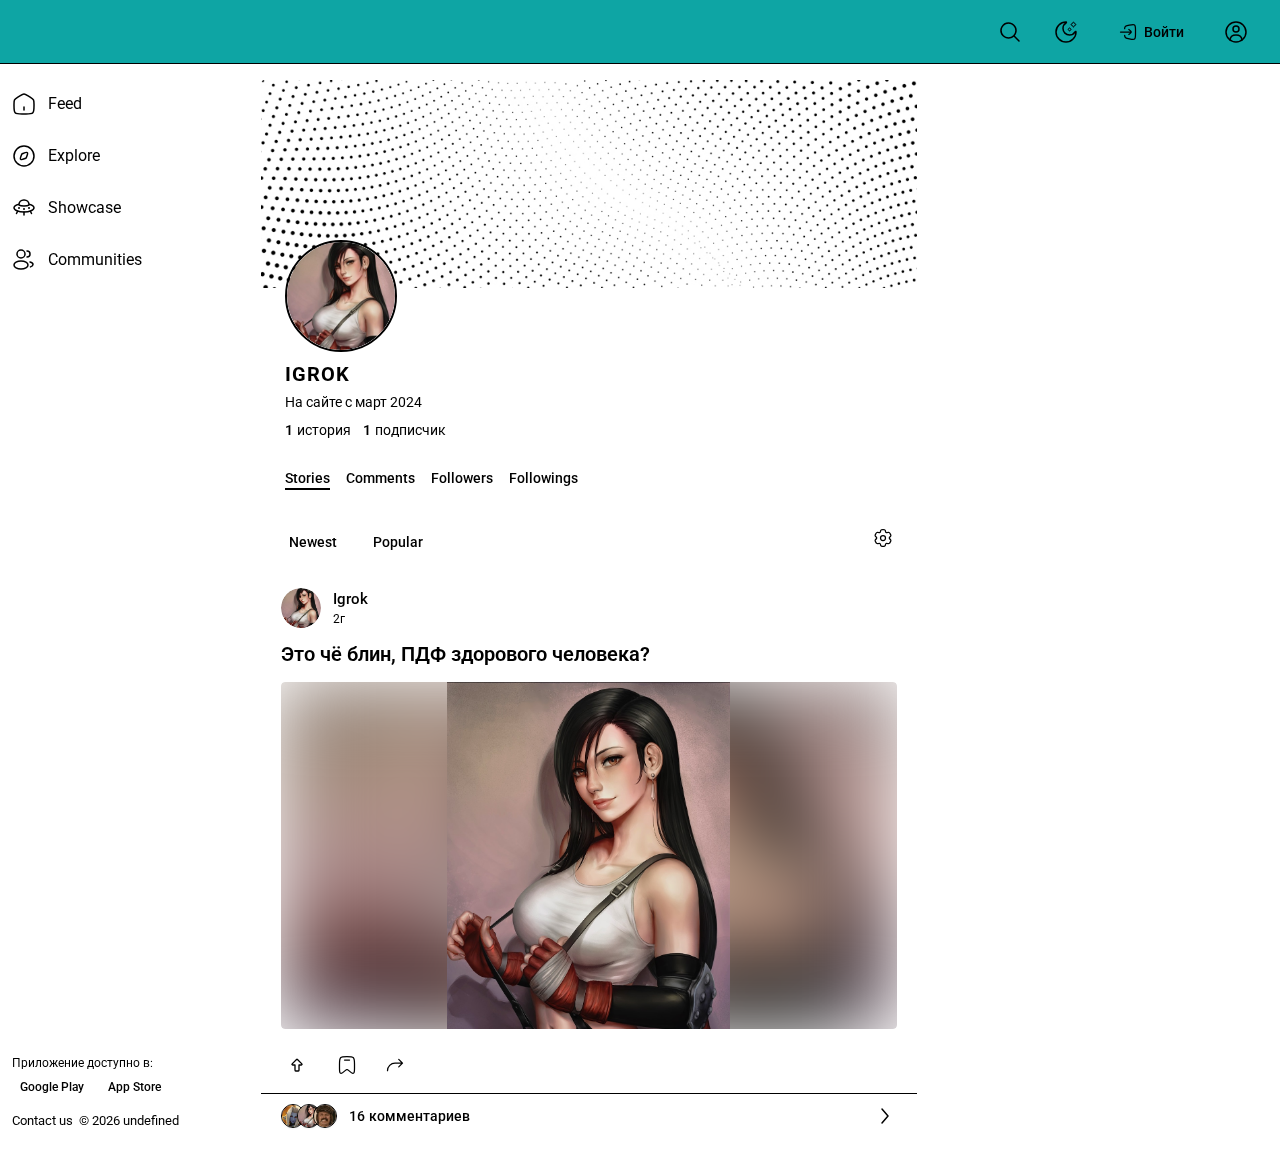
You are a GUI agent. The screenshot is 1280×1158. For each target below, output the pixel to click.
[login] (1236, 32)
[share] (395, 1065)
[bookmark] (347, 1065)
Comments (380, 478)
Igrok (350, 599)
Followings (543, 478)
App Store (134, 1087)
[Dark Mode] (1066, 32)
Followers (462, 478)
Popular (398, 542)
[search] (1010, 32)
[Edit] (883, 538)
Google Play (52, 1087)
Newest (313, 542)
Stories (307, 478)
